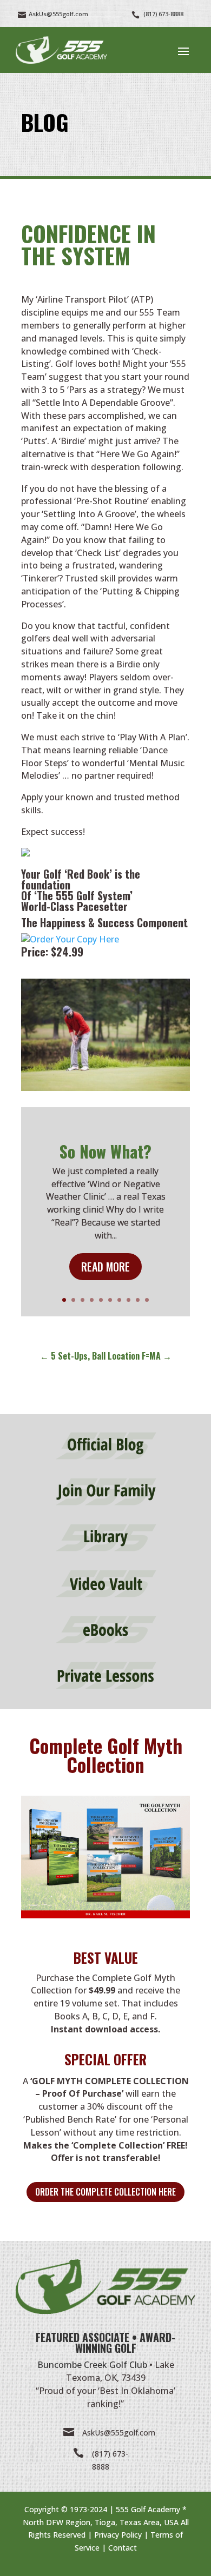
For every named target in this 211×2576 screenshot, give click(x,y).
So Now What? (105, 1151)
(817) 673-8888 (163, 14)
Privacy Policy (118, 2535)
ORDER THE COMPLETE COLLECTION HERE (105, 2192)
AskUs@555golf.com (119, 2433)
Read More (105, 1267)
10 (147, 1300)
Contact (123, 2548)
